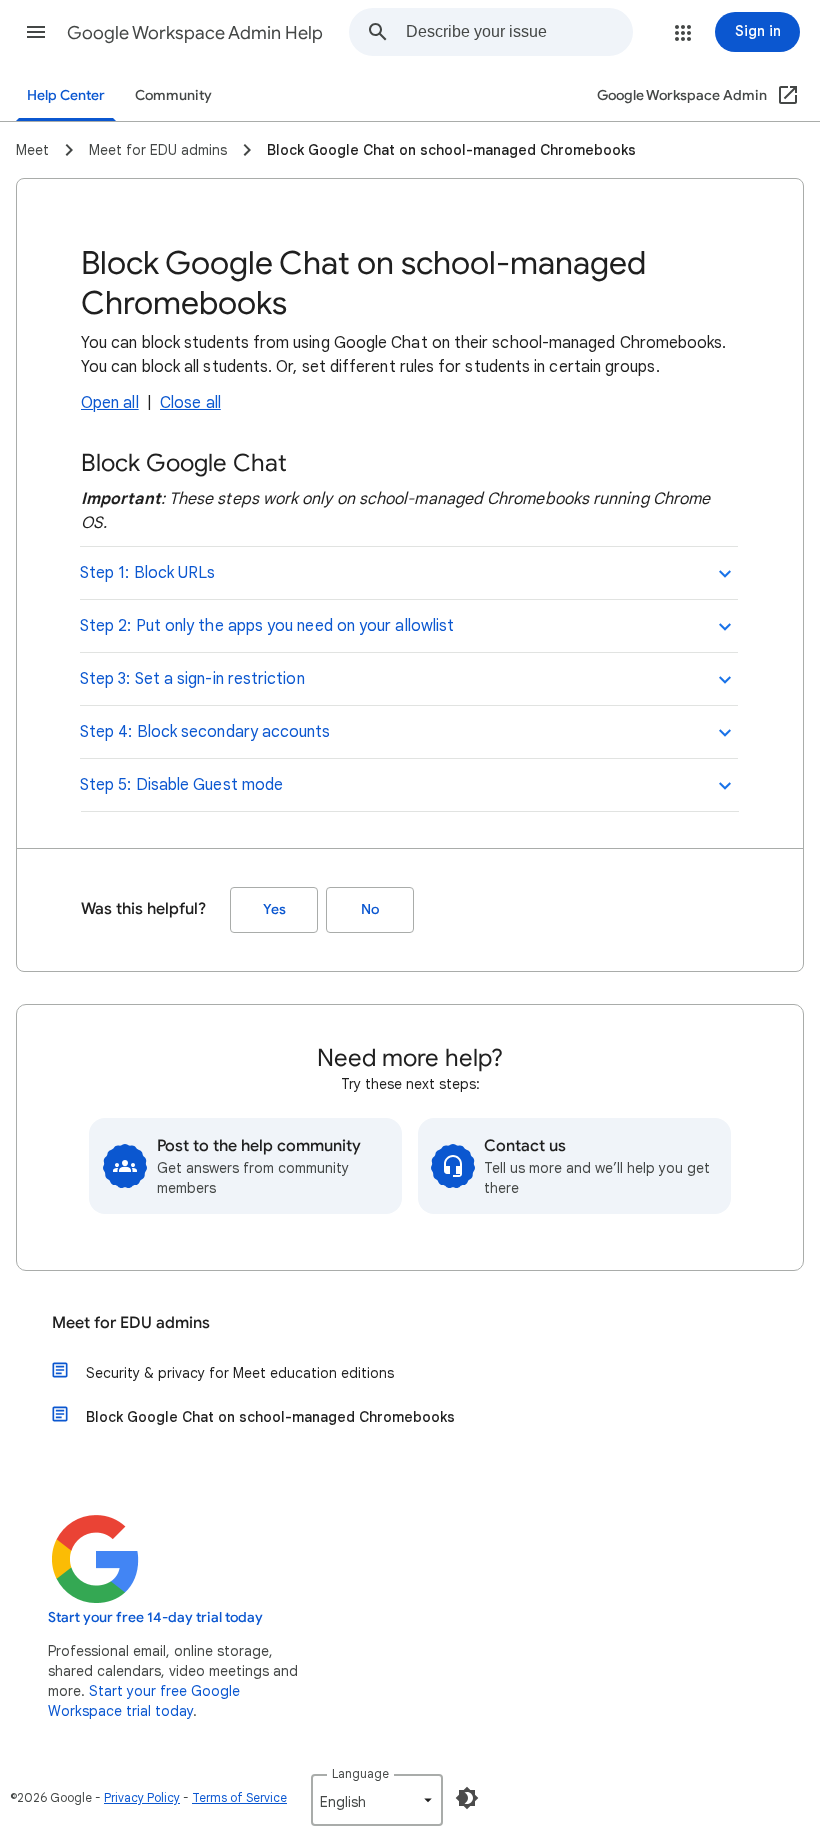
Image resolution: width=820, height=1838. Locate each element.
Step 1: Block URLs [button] (147, 573)
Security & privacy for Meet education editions (240, 1373)
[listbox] (377, 1800)
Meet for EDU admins (131, 1323)
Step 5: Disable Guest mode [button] (181, 785)
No (370, 909)
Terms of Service (239, 1797)
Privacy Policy (142, 1797)
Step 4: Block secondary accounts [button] (205, 732)
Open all (110, 403)
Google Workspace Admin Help (195, 33)
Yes (274, 909)
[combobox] (519, 32)
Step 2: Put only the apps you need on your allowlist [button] (267, 626)
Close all (190, 403)
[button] (36, 32)
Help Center (66, 95)
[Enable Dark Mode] (467, 1798)
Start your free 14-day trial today (155, 1617)
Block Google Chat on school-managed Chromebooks (270, 1417)
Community (173, 95)
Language (360, 1773)
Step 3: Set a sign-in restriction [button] (192, 679)
